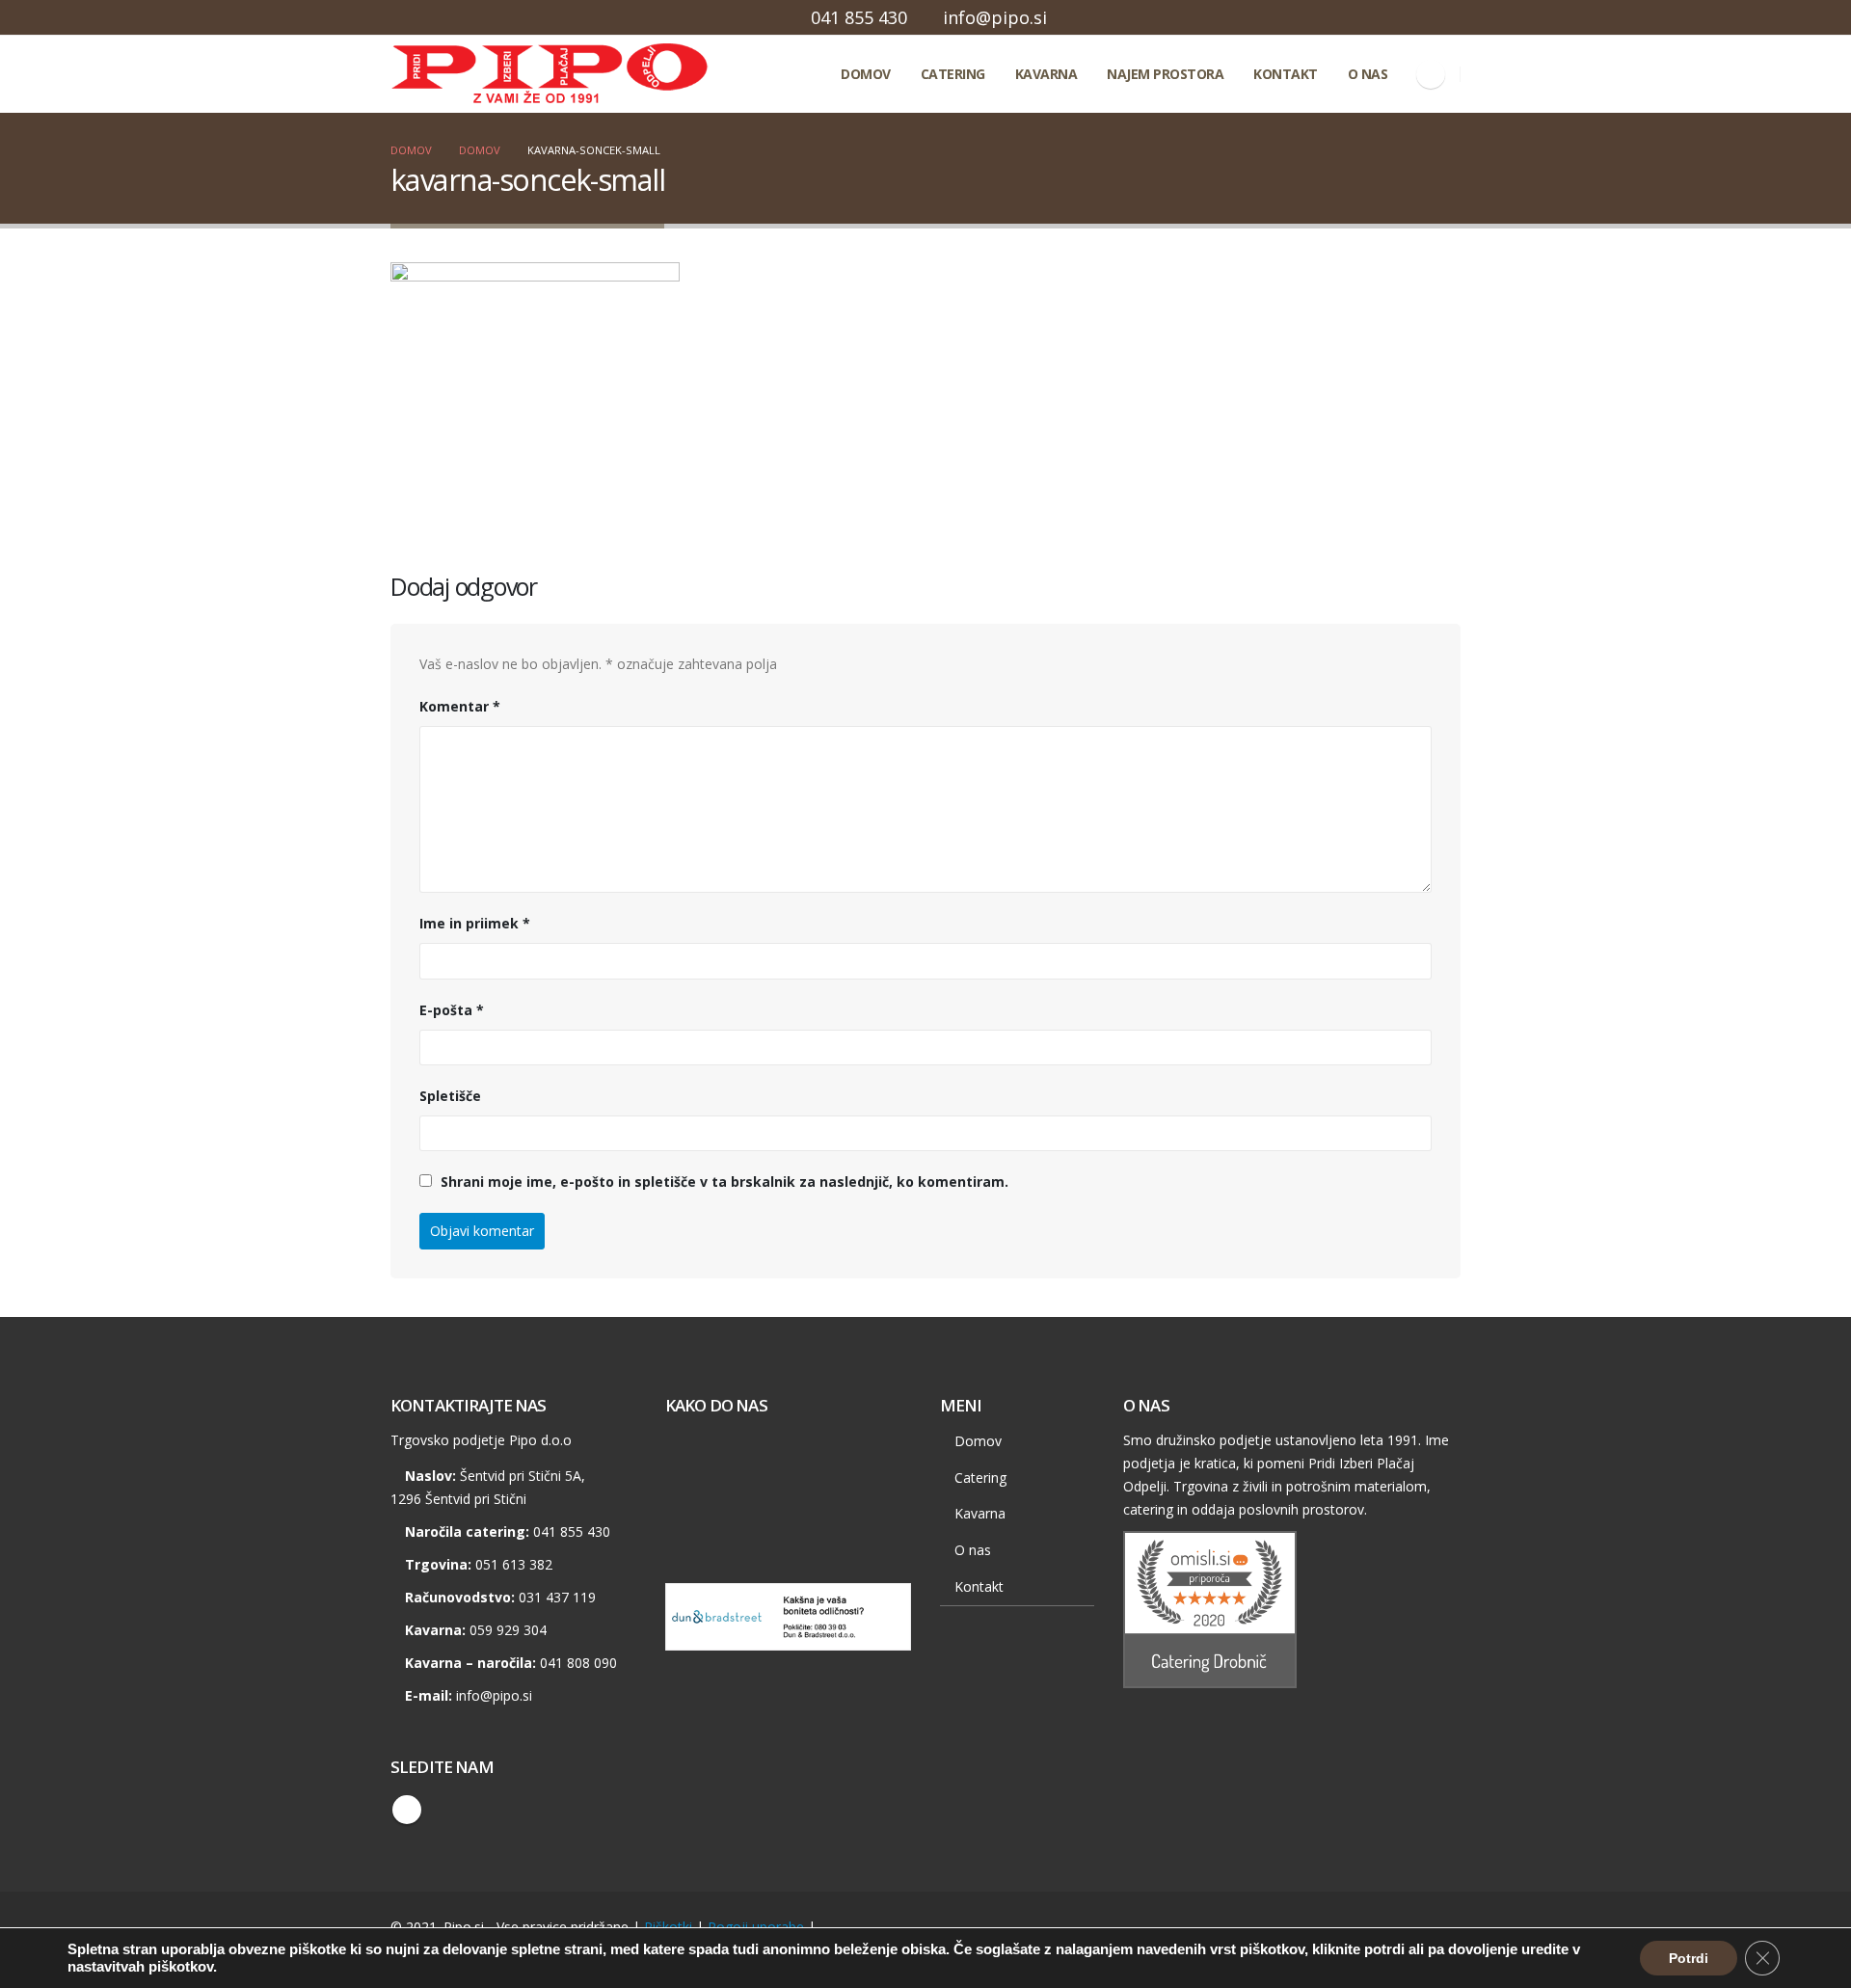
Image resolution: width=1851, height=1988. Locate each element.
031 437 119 (557, 1597)
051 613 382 (514, 1564)
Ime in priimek (475, 923)
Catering (953, 74)
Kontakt (1286, 74)
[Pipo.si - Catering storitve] (477, 74)
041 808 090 (578, 1663)
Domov (866, 74)
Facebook (407, 1810)
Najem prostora (1165, 74)
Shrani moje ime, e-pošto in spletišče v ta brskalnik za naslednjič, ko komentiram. (724, 1182)
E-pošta (452, 1010)
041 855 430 (859, 17)
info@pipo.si (995, 17)
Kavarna (1046, 74)
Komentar (460, 706)
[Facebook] (1431, 74)
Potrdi (1689, 1958)
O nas (1368, 74)
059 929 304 (508, 1630)
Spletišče (450, 1096)
